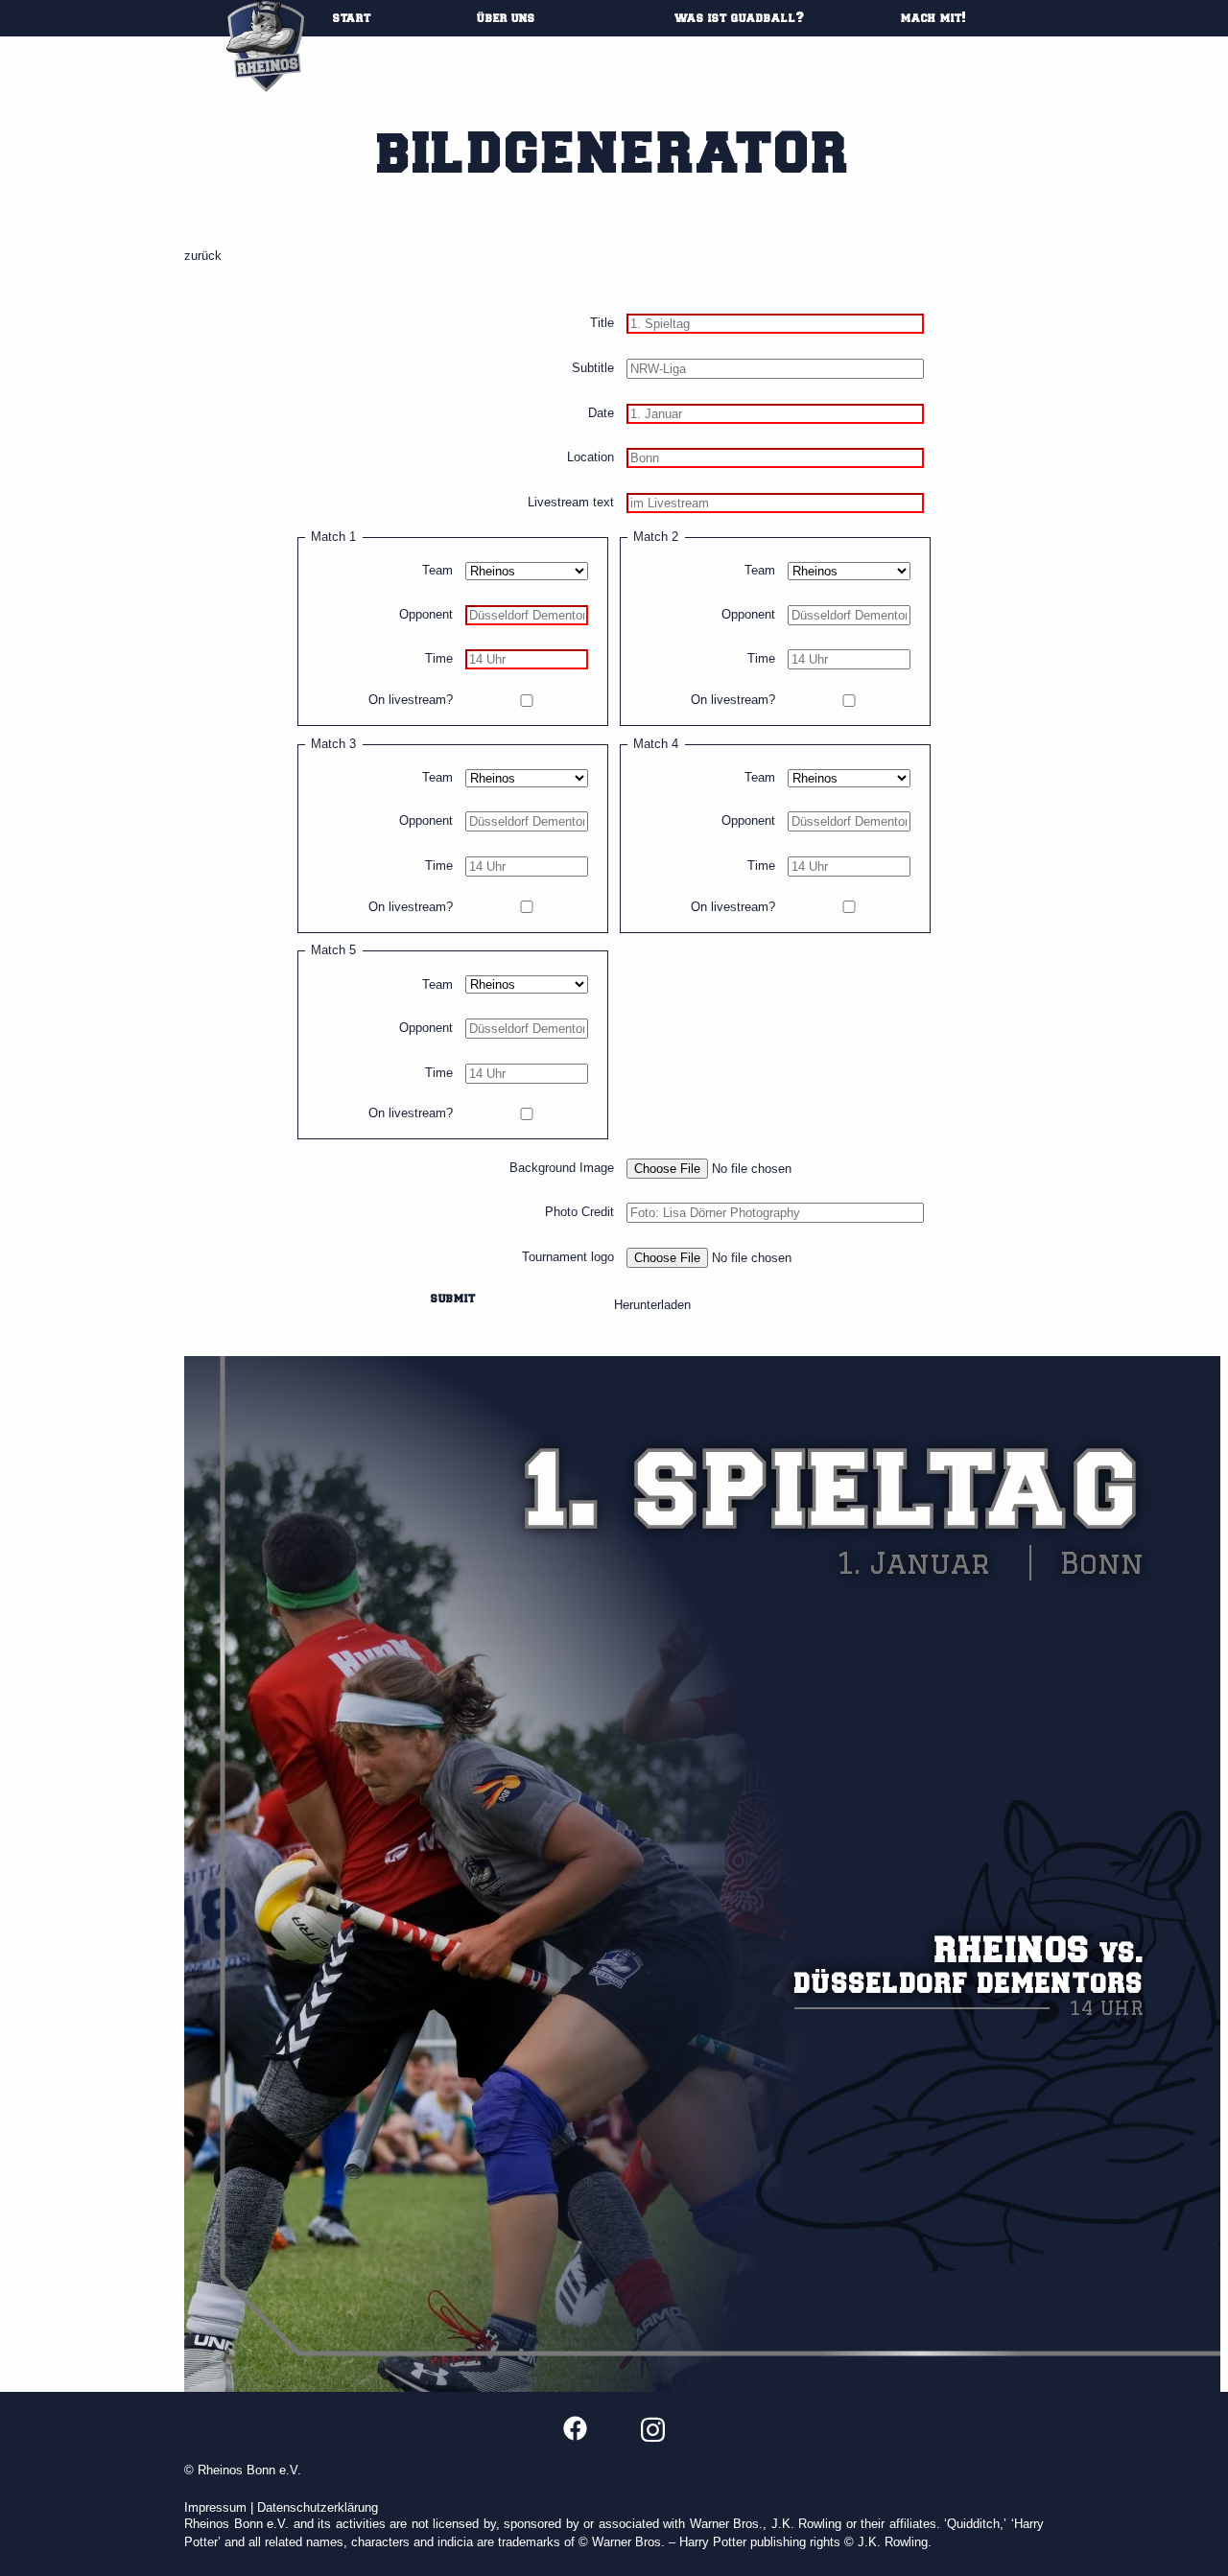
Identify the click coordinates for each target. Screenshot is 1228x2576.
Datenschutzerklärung (318, 2507)
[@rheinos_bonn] (653, 2429)
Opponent (426, 615)
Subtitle (593, 369)
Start (352, 18)
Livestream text (571, 503)
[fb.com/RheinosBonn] (576, 2427)
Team (437, 571)
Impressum (215, 2507)
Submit (453, 1299)
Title (602, 324)
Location (590, 458)
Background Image (562, 1169)
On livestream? (411, 701)
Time (439, 659)
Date (601, 414)
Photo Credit (579, 1213)
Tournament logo (568, 1258)
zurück (203, 256)
